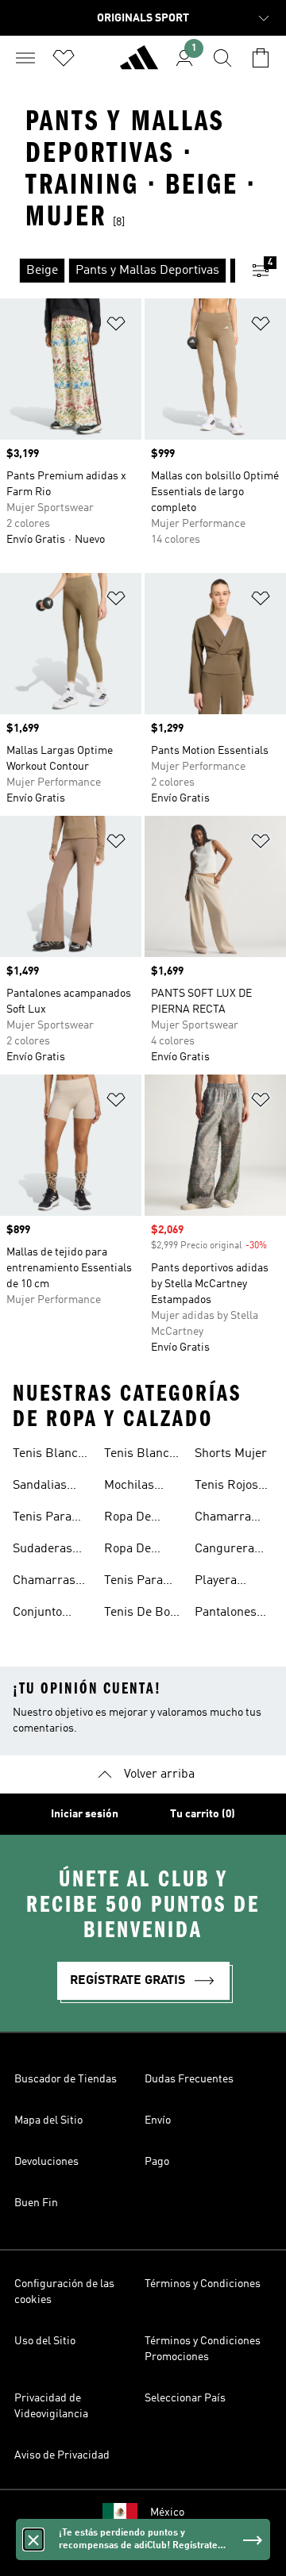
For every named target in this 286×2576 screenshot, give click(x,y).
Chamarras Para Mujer (44, 1582)
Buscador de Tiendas (66, 2079)
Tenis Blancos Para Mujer (143, 1455)
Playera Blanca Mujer (232, 1582)
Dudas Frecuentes (189, 2079)
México (167, 2513)
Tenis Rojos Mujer (226, 1487)
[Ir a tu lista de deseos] (64, 58)
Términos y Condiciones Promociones (203, 2349)
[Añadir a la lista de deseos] (116, 327)
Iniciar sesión (85, 1814)
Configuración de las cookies (64, 2292)
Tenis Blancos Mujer (52, 1455)
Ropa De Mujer (128, 1551)
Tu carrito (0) (203, 1814)
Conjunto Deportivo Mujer (39, 1614)
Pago (157, 2162)
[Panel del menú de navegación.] (25, 58)
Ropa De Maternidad (136, 1519)
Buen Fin (36, 2203)
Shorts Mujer (231, 1454)
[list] (118, 271)
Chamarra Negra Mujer (230, 1519)
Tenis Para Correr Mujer (141, 1582)
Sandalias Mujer (40, 1487)
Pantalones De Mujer (226, 1614)
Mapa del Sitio (48, 2120)
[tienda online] (139, 64)
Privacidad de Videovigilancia (51, 2406)
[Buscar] (222, 58)
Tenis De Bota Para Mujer (142, 1614)
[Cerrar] (33, 2539)
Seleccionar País (185, 2398)
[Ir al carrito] (261, 58)
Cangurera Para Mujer (226, 1551)
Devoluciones (46, 2162)
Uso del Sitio (45, 2341)
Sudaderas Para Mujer (44, 1551)
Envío (158, 2120)
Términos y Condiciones (203, 2284)
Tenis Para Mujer (42, 1519)
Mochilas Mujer (129, 1487)
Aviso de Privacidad (62, 2455)
